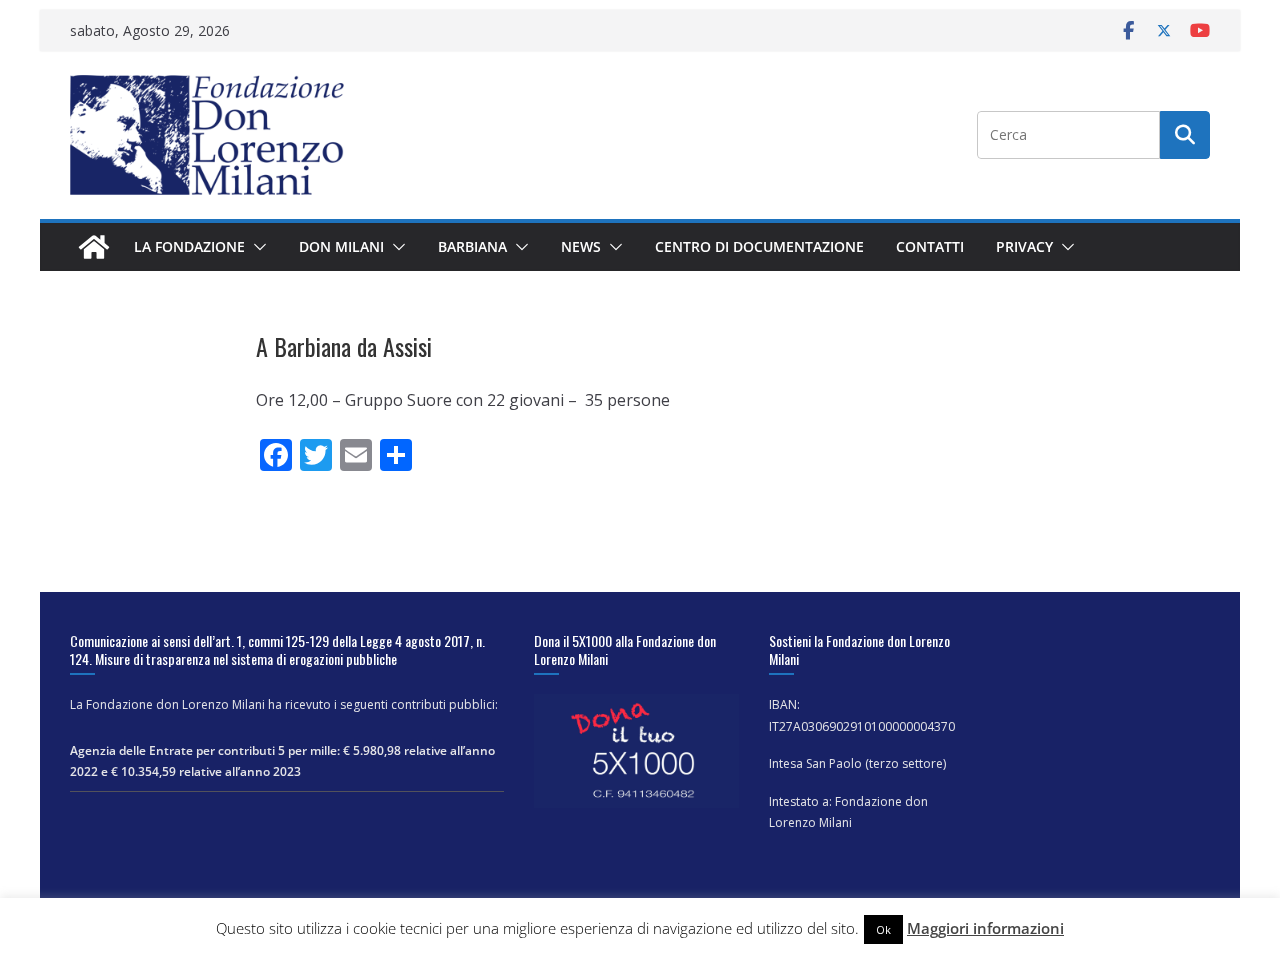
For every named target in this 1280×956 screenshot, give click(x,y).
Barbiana (472, 246)
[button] (256, 247)
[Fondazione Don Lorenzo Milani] (94, 247)
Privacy (1024, 246)
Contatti (930, 246)
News (581, 246)
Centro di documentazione (759, 246)
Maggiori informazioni (985, 928)
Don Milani (341, 246)
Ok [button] (883, 929)
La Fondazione (189, 246)
